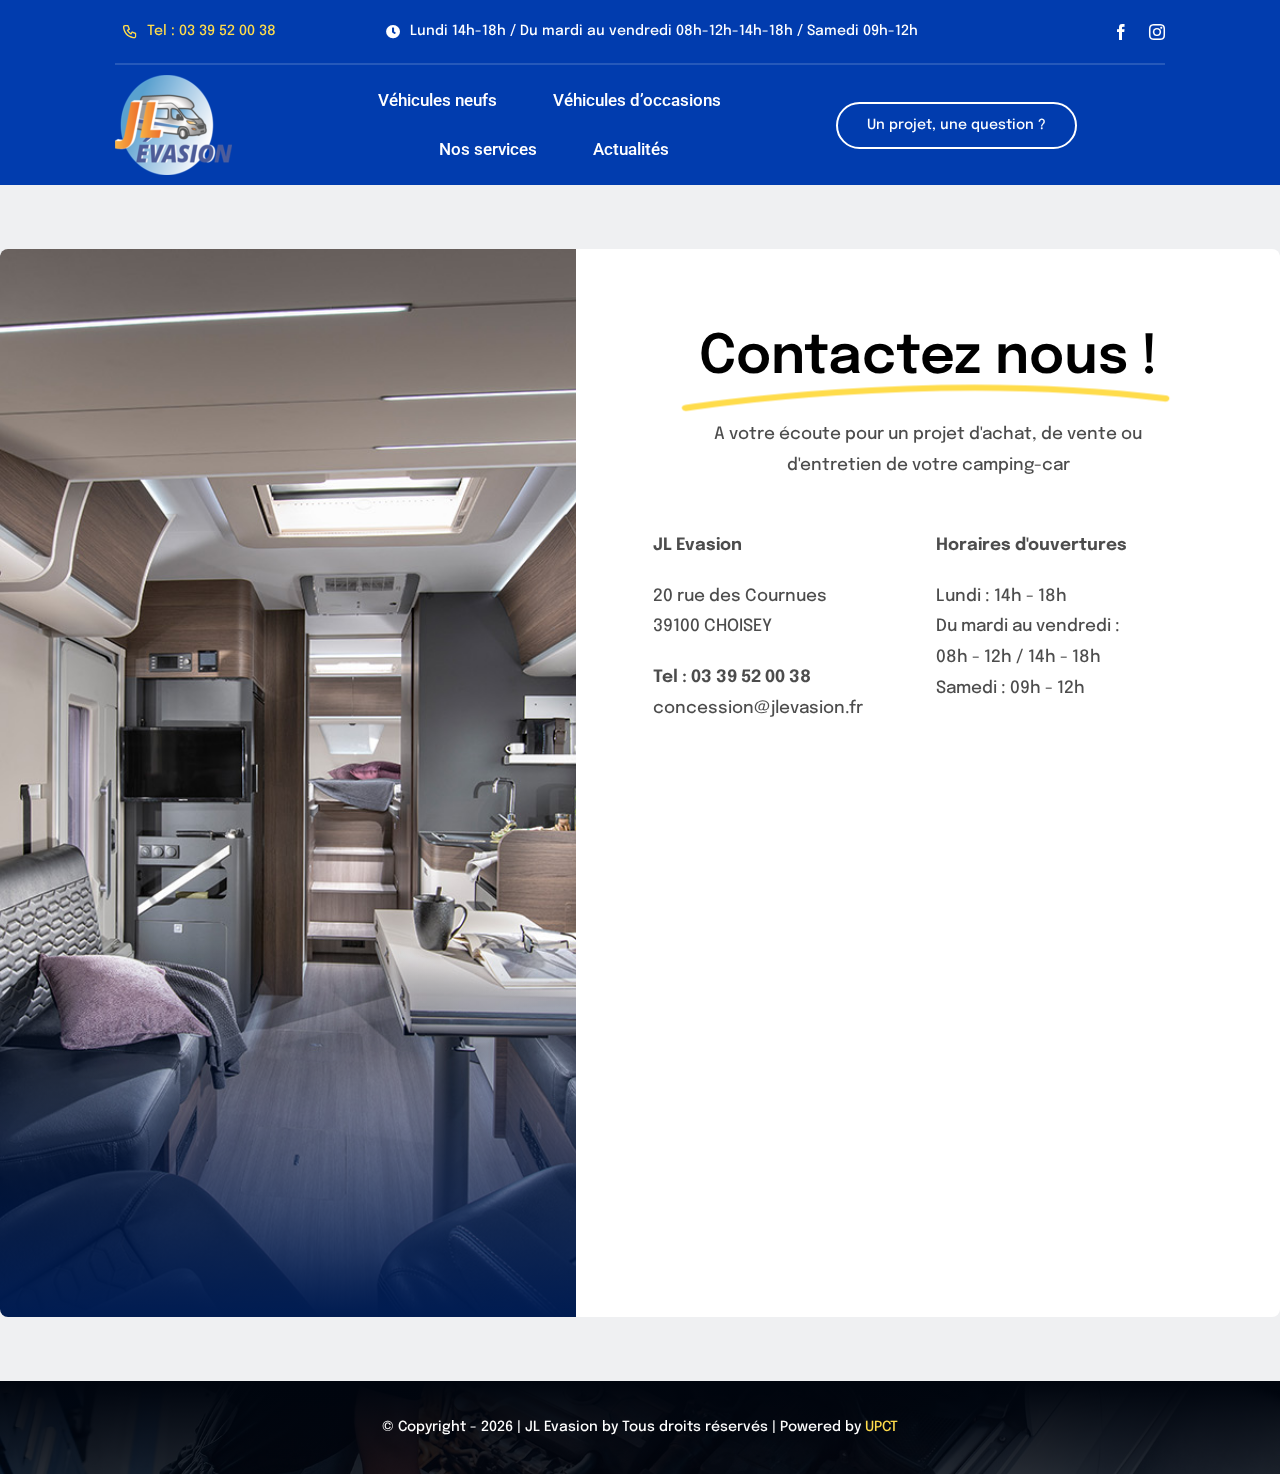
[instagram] (1157, 32)
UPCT (881, 1427)
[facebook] (1121, 32)
